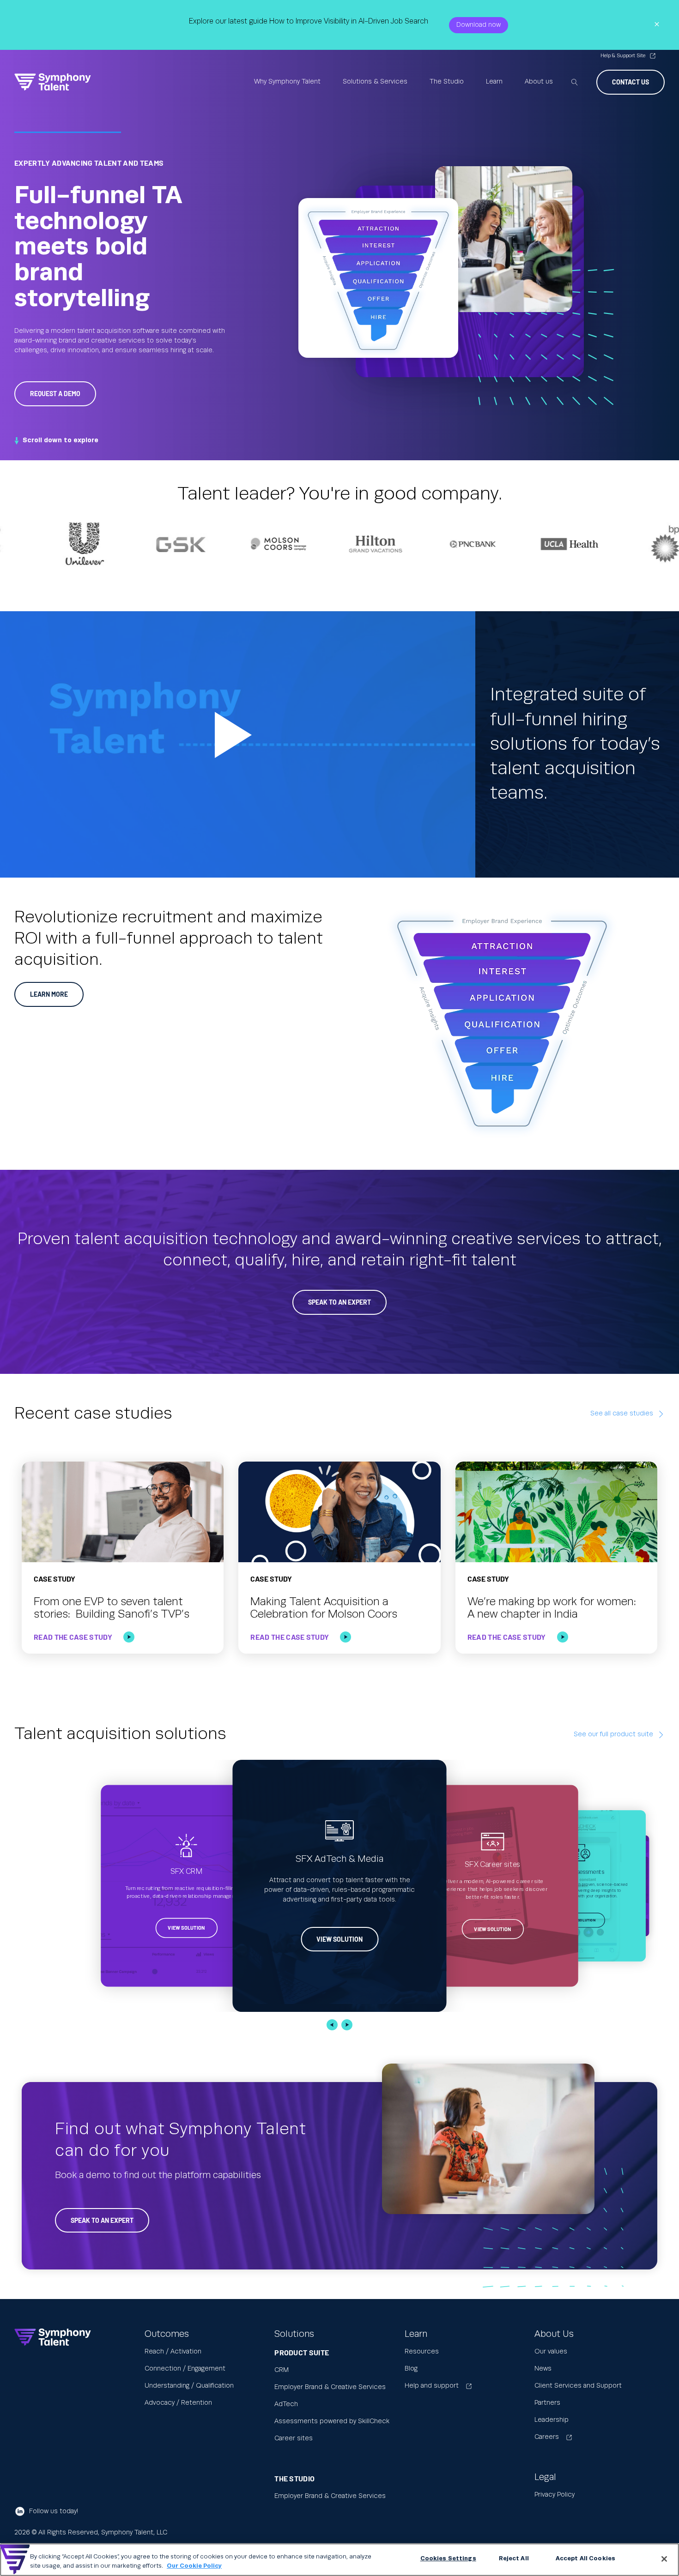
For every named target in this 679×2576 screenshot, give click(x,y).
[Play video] (238, 744)
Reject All (514, 2558)
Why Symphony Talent (287, 82)
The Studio (447, 82)
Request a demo (55, 394)
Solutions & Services (375, 82)
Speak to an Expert (339, 1302)
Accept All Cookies (585, 2558)
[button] (332, 2025)
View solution (187, 1928)
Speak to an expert (102, 2220)
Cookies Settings (448, 2558)
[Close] (664, 2559)
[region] (339, 2560)
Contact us (630, 82)
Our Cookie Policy (194, 2566)
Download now (479, 25)
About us (539, 82)
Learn (494, 82)
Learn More (49, 994)
